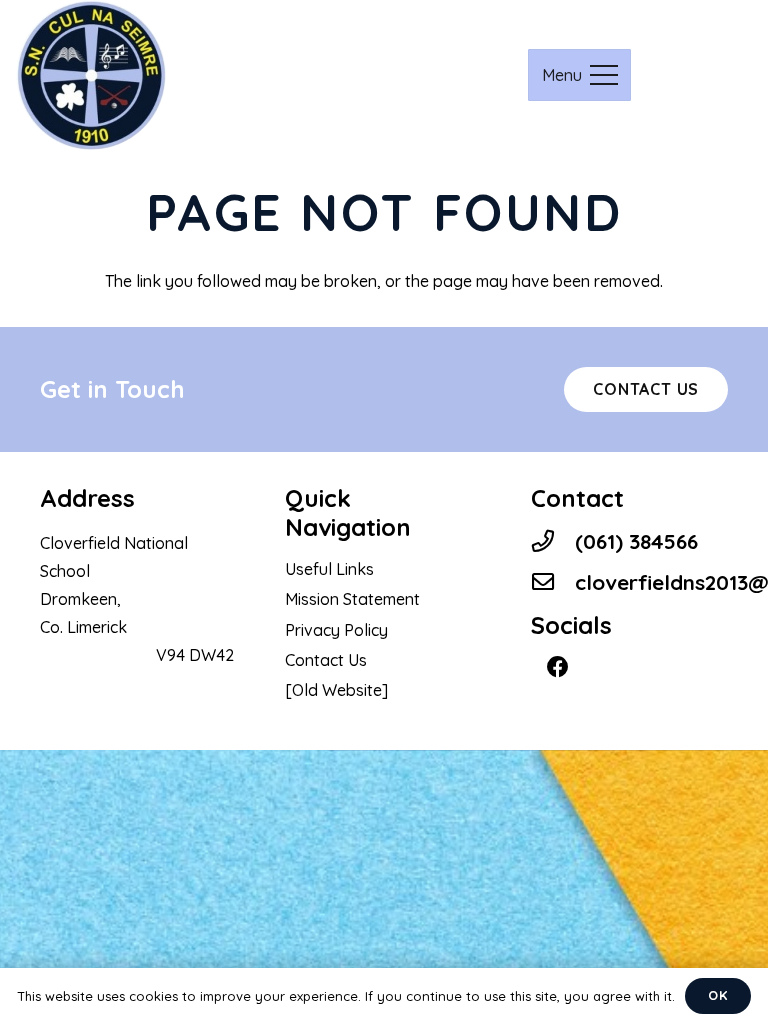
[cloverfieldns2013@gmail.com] (553, 582)
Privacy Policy (336, 630)
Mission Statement (352, 599)
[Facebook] (558, 667)
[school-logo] (91, 75)
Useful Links (329, 569)
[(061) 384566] (553, 541)
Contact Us (326, 660)
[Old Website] (336, 690)
